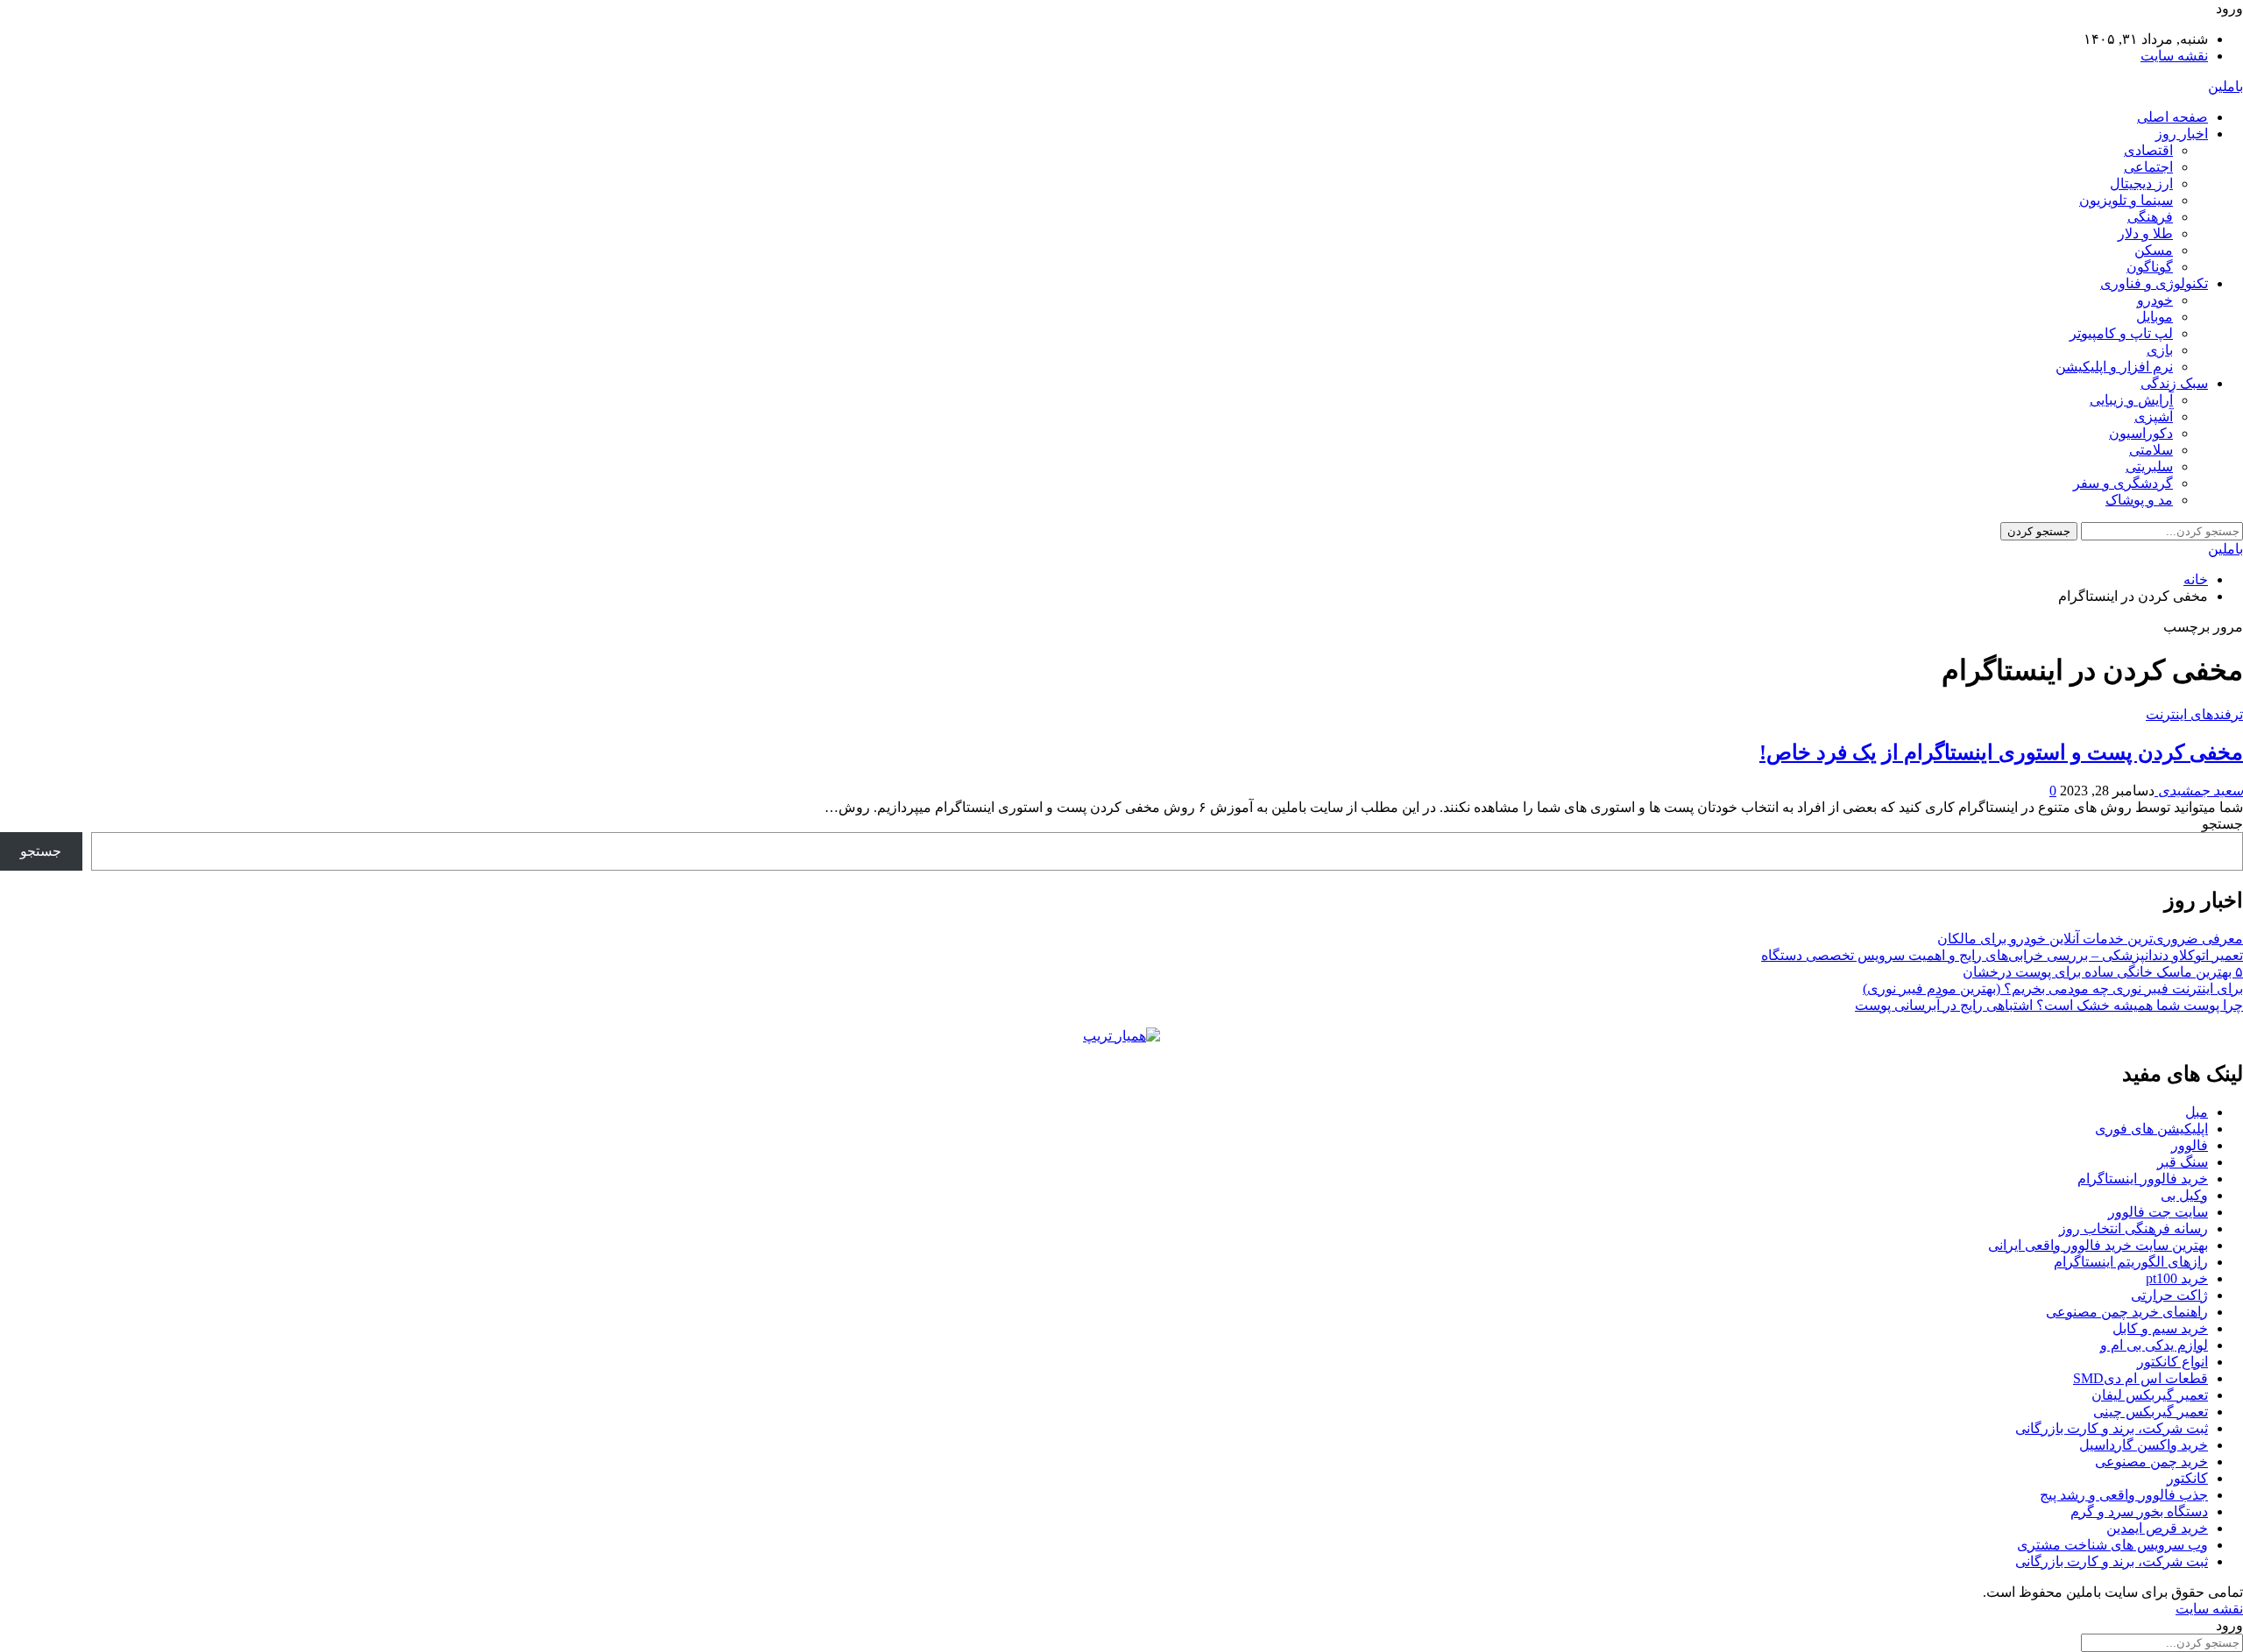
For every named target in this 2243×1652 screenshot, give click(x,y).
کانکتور (2187, 1478)
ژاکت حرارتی (2169, 1295)
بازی (2160, 350)
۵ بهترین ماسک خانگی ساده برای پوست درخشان (2103, 972)
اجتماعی (2148, 167)
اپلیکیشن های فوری (2151, 1129)
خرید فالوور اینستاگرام (2143, 1179)
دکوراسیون (2141, 433)
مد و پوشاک (2139, 500)
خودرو (2155, 300)
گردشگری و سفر (2123, 483)
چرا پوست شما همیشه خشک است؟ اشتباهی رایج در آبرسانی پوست (2049, 1005)
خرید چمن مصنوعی (2151, 1461)
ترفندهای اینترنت (2194, 714)
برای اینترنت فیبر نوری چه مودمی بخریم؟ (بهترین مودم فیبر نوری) (2053, 988)
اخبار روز (2182, 134)
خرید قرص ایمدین (2157, 1528)
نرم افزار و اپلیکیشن (2114, 367)
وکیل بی (2184, 1195)
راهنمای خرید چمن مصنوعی (2127, 1312)
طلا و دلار (2145, 233)
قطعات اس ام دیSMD (2140, 1378)
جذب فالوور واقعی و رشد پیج (2124, 1495)
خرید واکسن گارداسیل (2144, 1445)
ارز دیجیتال (2141, 184)
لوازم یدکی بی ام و (2154, 1345)
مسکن (2154, 250)
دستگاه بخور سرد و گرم (2139, 1511)
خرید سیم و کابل (2160, 1328)
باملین (2225, 86)
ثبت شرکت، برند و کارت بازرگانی (2112, 1428)
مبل (2197, 1112)
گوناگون (2150, 267)
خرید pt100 (2177, 1278)
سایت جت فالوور (2158, 1212)
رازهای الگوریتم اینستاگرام (2131, 1262)
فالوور (2190, 1145)
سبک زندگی (2174, 383)
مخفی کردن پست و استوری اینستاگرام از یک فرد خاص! (2001, 752)
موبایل (2155, 317)
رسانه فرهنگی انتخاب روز (2133, 1228)
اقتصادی (2148, 150)
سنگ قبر (2183, 1162)
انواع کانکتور (2172, 1362)
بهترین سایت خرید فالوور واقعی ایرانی (2098, 1245)
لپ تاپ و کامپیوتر (2121, 333)
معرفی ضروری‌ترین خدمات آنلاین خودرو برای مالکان (2090, 939)
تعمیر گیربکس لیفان (2150, 1395)
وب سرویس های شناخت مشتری (2112, 1545)
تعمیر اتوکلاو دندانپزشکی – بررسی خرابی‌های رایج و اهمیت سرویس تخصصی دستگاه (2002, 955)
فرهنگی (2150, 217)
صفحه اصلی (2172, 117)
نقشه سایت (2174, 56)
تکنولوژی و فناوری (2154, 283)
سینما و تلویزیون (2126, 200)
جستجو (2222, 824)
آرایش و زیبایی (2131, 400)
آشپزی (2154, 417)
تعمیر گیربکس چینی (2151, 1412)
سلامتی (2151, 450)
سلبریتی (2149, 466)
